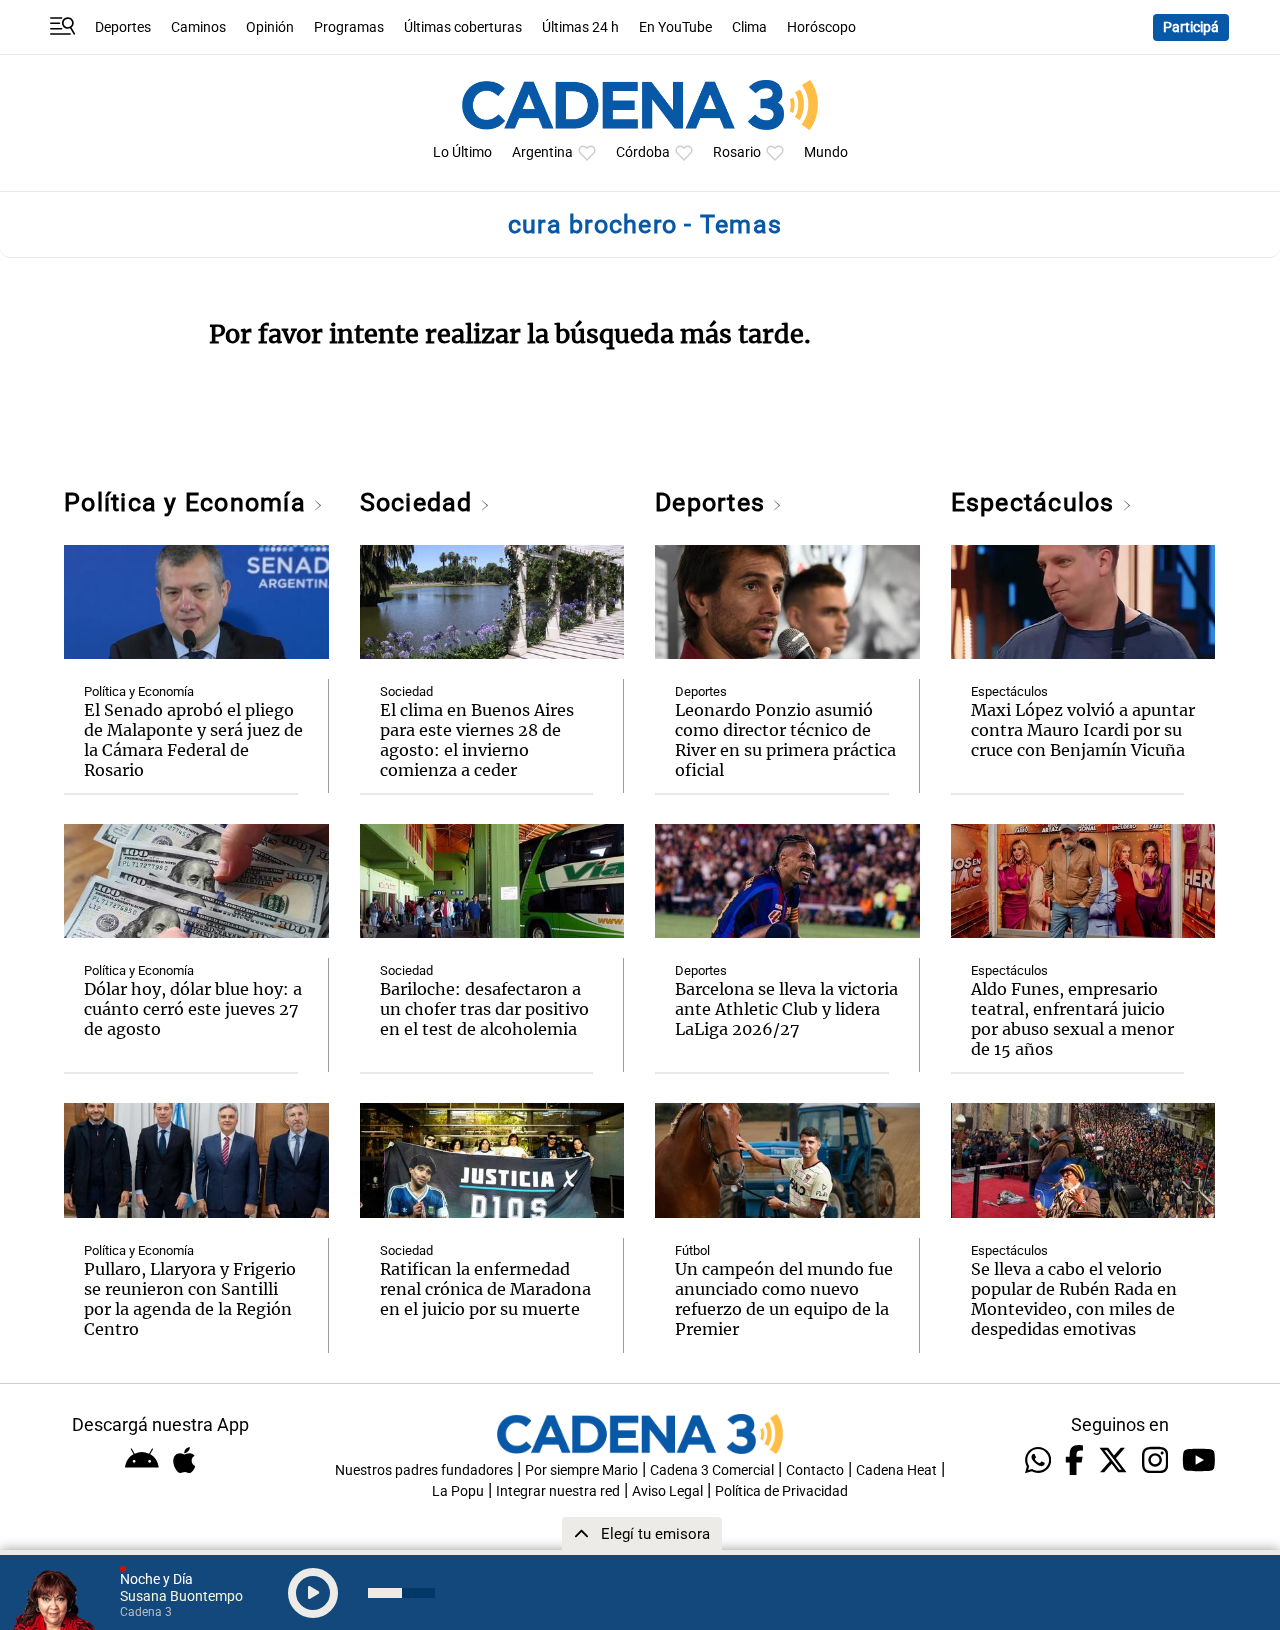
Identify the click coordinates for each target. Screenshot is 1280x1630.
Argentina (542, 152)
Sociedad (420, 502)
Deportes (123, 27)
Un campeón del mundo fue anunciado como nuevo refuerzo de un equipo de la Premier (784, 1299)
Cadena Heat (896, 1470)
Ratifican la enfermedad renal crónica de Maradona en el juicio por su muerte (485, 1289)
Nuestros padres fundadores (424, 1470)
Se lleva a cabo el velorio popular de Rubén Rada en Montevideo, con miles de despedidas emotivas (1074, 1299)
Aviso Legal (667, 1491)
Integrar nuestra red (558, 1491)
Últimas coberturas (463, 27)
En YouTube (675, 27)
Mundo (826, 152)
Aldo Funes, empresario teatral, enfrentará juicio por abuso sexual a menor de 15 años (1072, 1019)
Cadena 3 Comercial (712, 1470)
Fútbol (692, 1250)
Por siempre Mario (581, 1470)
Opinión (270, 27)
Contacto (815, 1470)
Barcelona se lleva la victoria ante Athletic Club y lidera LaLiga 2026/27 (786, 1009)
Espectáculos (1036, 502)
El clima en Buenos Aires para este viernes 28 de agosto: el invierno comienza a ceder (477, 740)
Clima (749, 27)
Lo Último (462, 152)
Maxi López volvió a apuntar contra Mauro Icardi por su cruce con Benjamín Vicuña (1083, 730)
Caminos (198, 27)
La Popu (458, 1491)
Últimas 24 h (580, 27)
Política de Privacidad (781, 1491)
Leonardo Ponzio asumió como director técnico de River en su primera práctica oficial (785, 740)
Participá (1191, 27)
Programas (349, 27)
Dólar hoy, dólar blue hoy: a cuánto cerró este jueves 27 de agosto (193, 1009)
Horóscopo (821, 27)
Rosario (737, 152)
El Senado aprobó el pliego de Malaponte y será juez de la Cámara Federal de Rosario (193, 740)
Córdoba (643, 152)
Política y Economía (188, 502)
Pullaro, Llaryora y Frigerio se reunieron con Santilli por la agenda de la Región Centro (190, 1299)
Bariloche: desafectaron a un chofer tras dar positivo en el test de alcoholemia (484, 1009)
